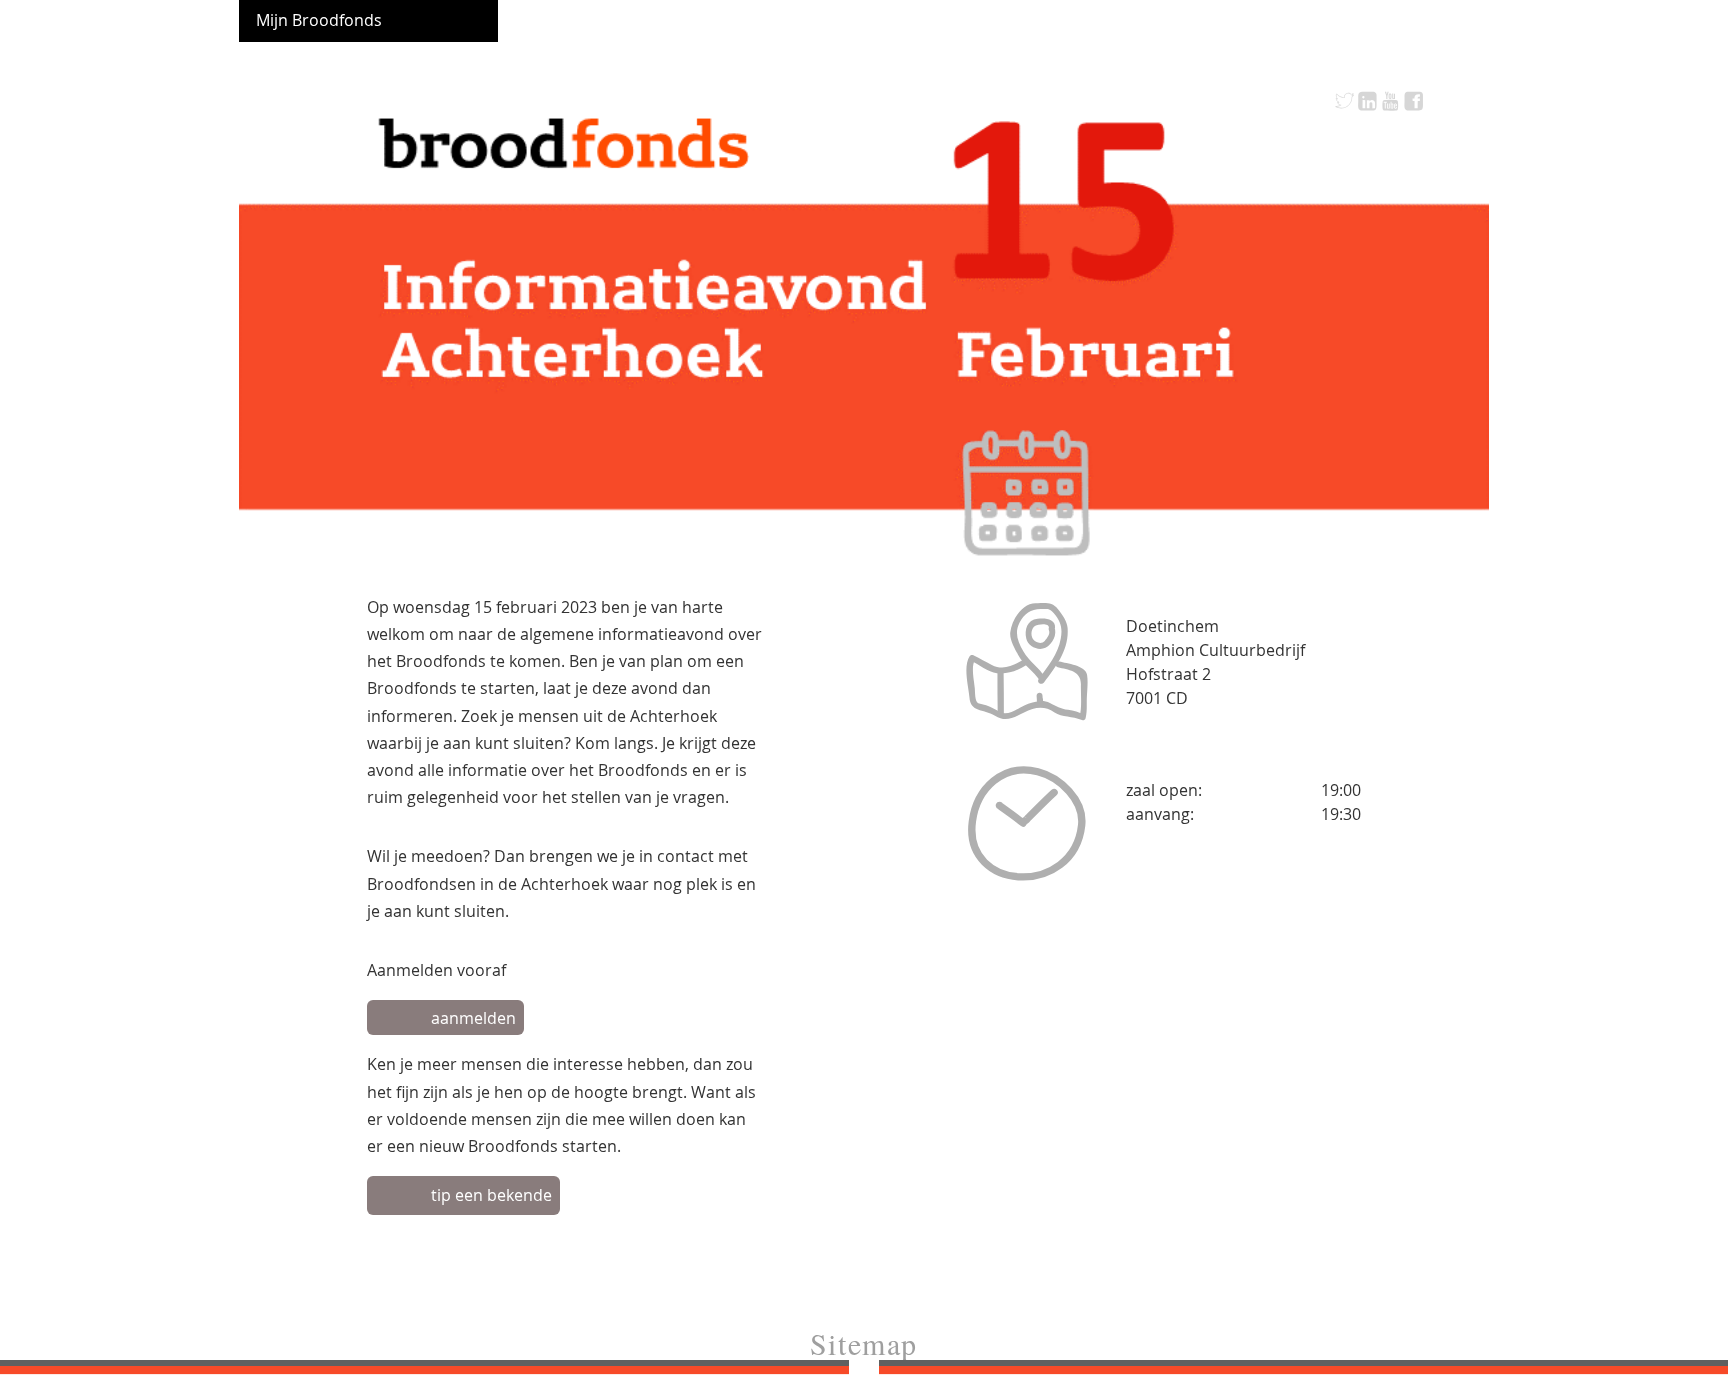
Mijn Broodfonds (319, 20)
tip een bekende (491, 1195)
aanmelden (473, 1018)
